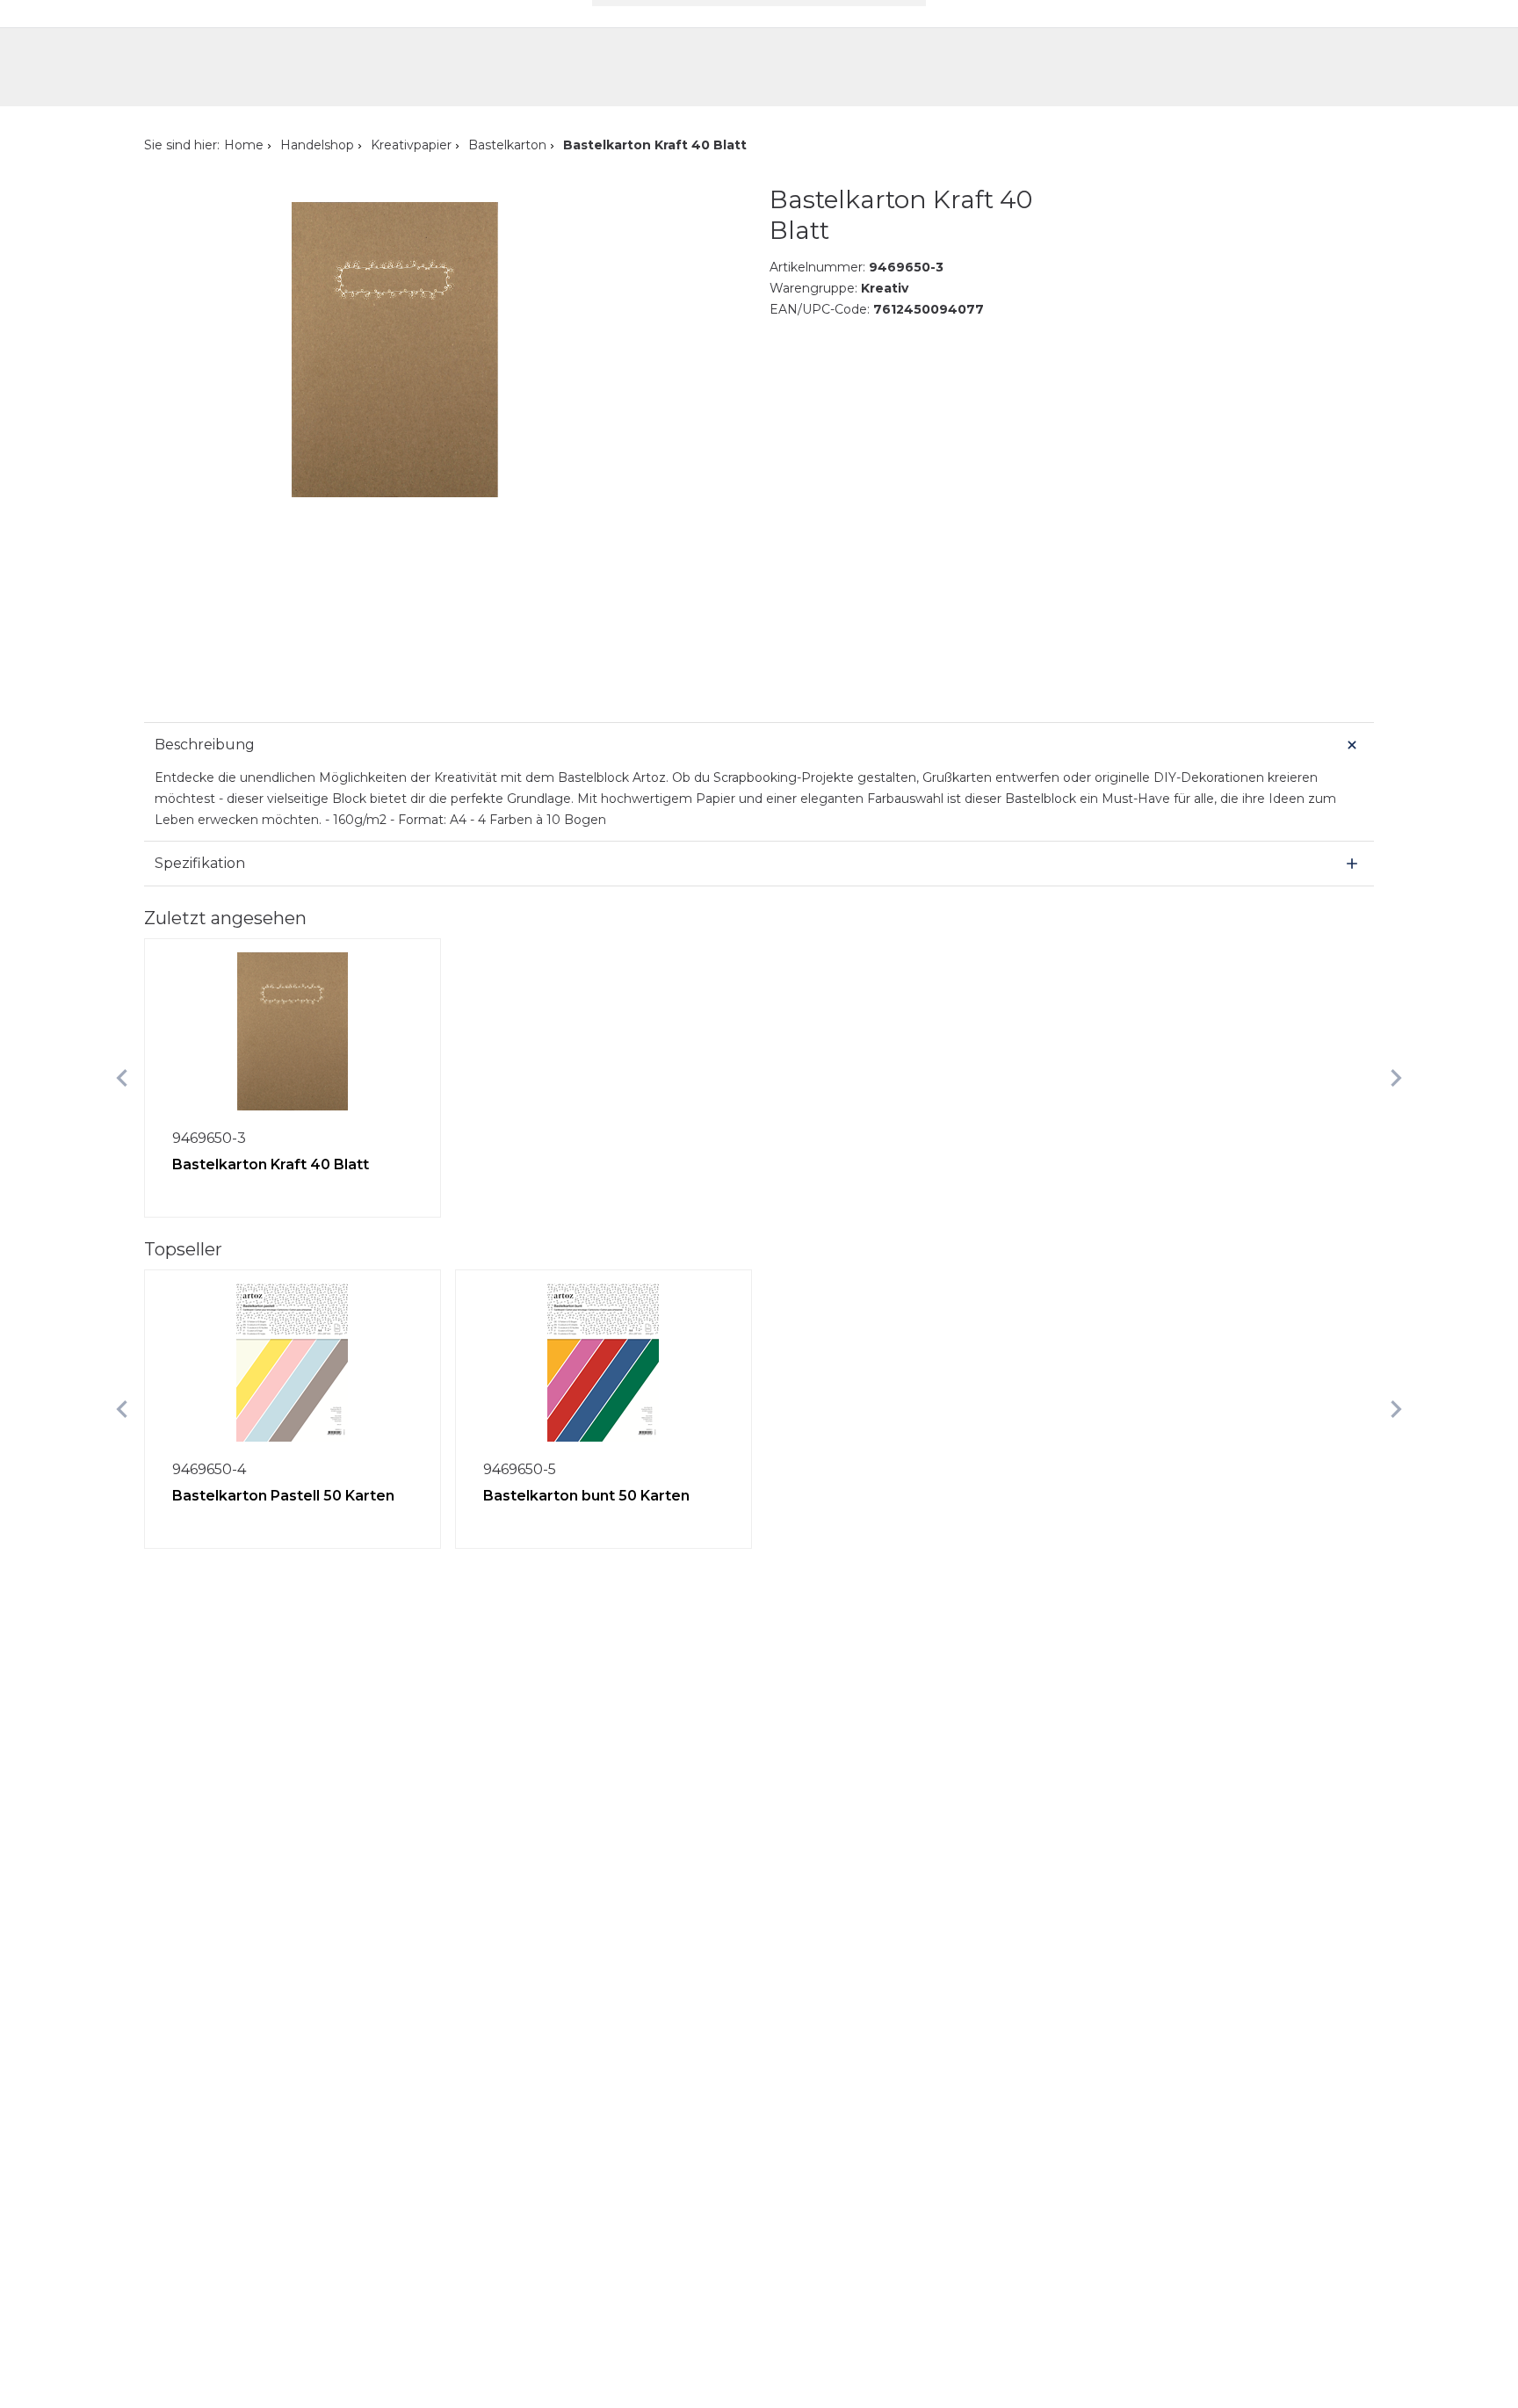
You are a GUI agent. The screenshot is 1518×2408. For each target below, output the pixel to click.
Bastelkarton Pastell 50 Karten (283, 1496)
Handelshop (317, 145)
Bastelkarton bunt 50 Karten (586, 1496)
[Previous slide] (122, 1078)
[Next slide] (1396, 1078)
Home (244, 145)
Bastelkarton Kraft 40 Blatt (271, 1164)
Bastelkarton (507, 145)
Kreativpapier (411, 145)
